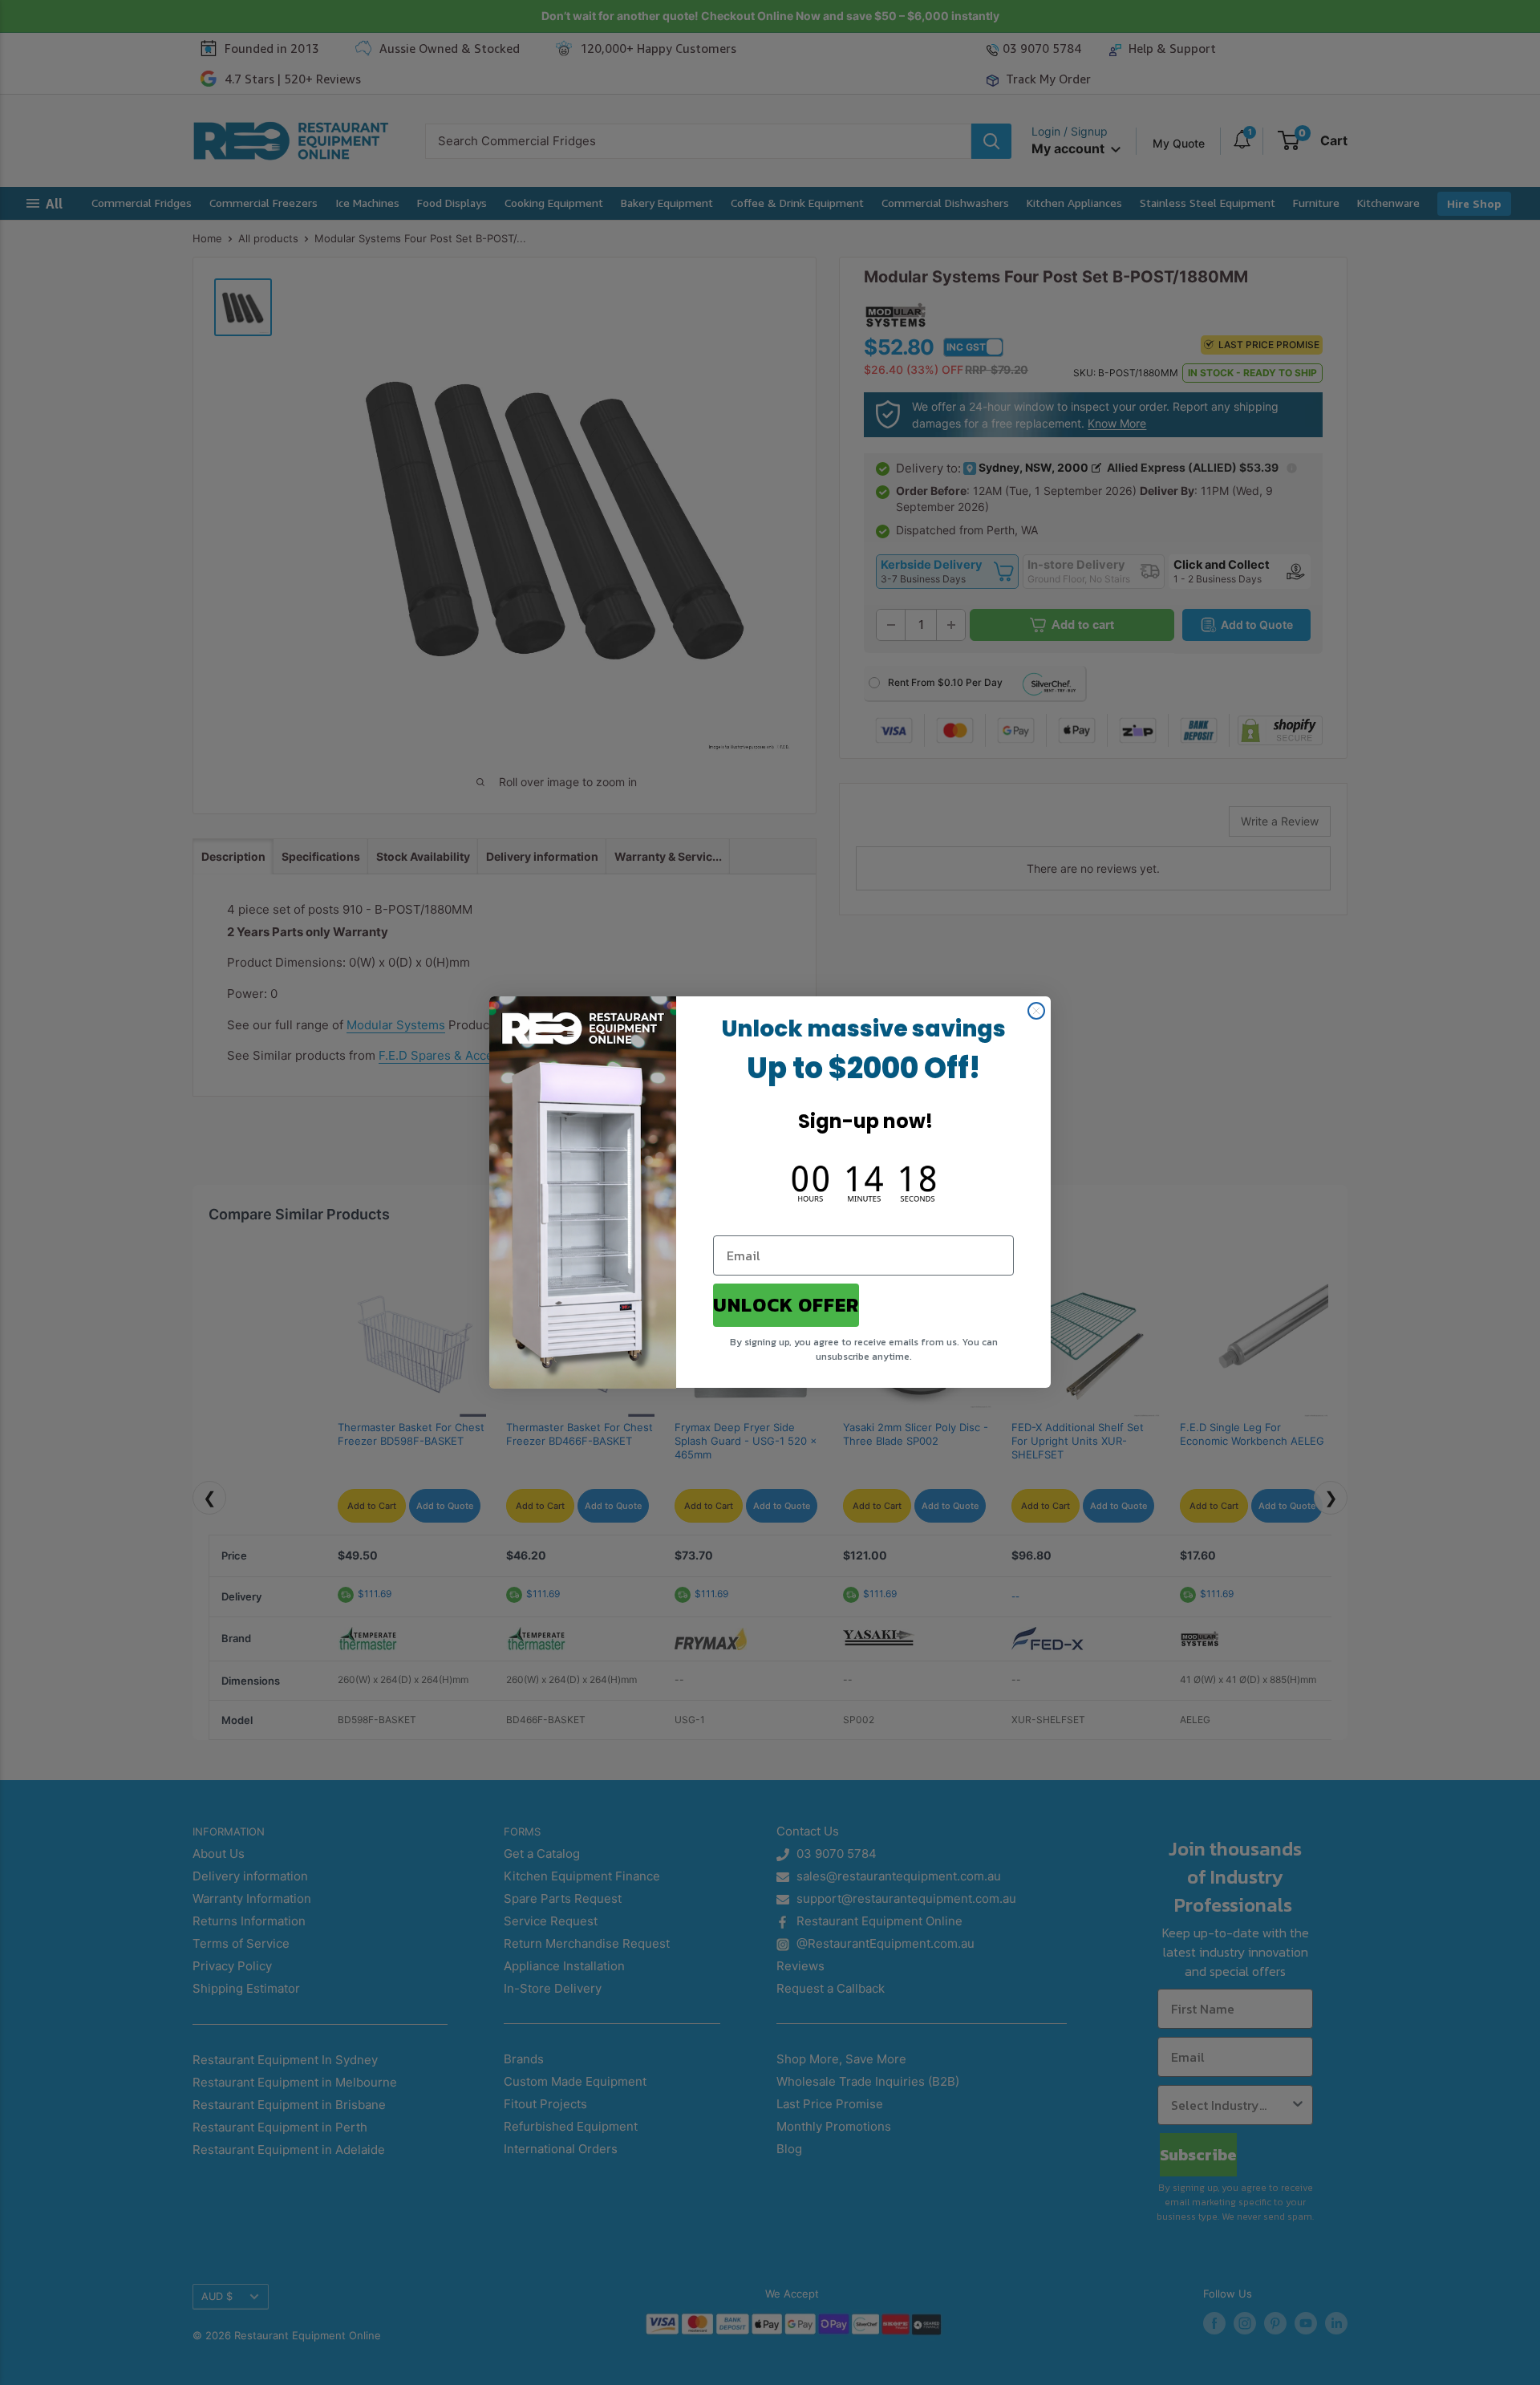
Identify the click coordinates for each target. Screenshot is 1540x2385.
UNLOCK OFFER (786, 1306)
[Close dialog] (1036, 1011)
